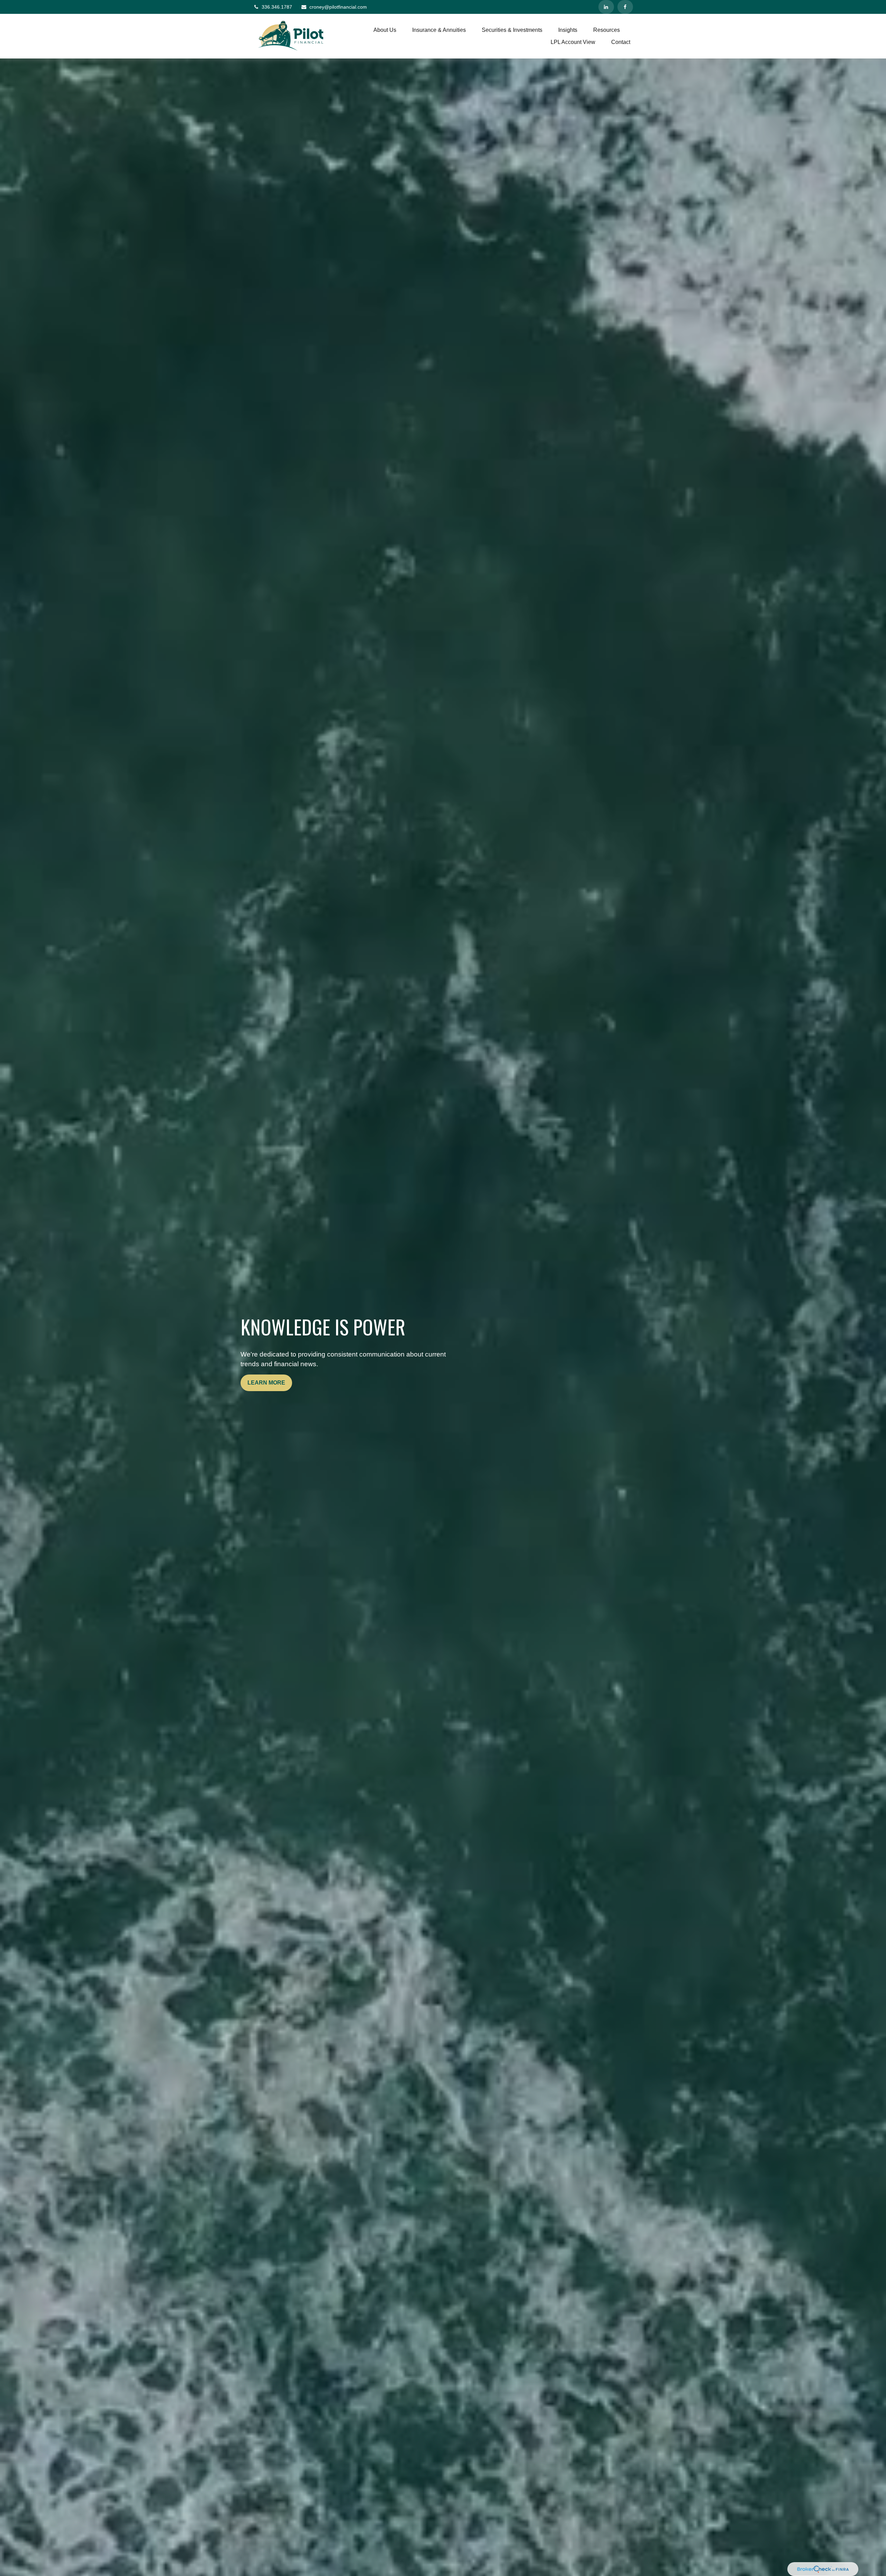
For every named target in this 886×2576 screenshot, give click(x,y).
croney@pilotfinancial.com (338, 7)
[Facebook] (625, 7)
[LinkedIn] (606, 7)
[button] (385, 30)
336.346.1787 (277, 7)
